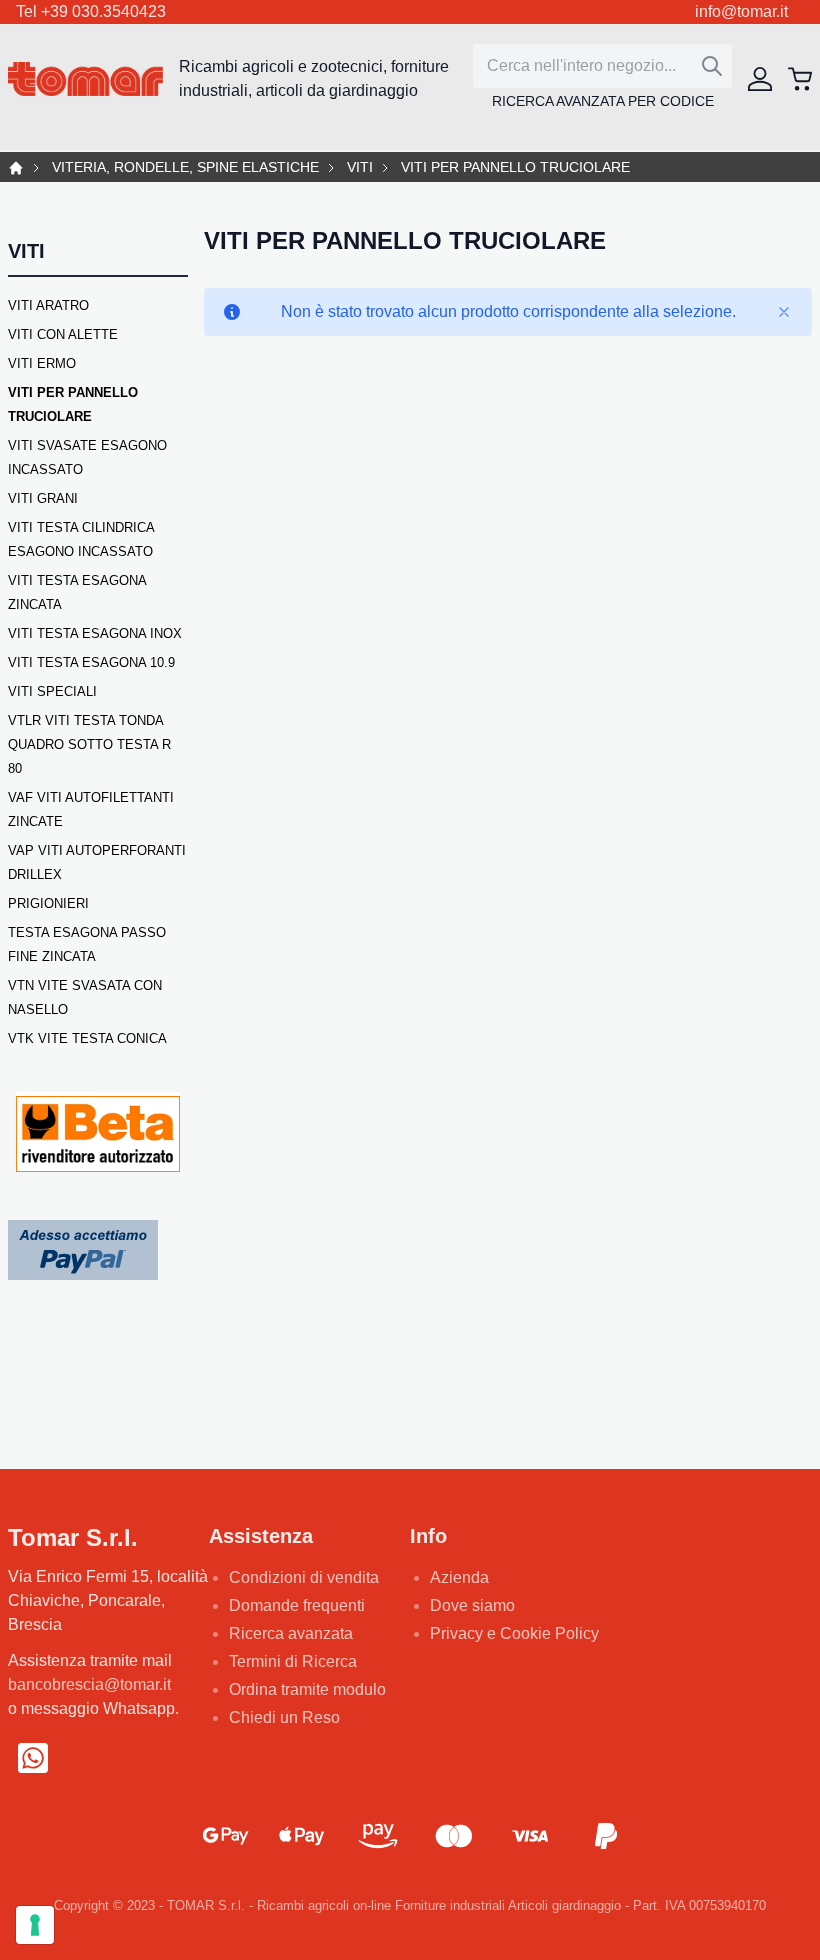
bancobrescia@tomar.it (89, 1684)
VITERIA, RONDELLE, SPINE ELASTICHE (185, 167)
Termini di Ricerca (293, 1661)
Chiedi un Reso (284, 1717)
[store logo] (85, 79)
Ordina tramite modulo (307, 1689)
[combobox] (602, 66)
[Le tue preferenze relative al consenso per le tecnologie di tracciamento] (35, 1925)
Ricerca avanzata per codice (603, 101)
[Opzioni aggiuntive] (83, 1248)
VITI (360, 167)
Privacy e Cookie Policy (514, 1633)
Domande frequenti (297, 1605)
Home (16, 168)
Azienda (459, 1577)
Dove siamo (472, 1605)
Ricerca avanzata (291, 1633)
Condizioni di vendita (304, 1577)
